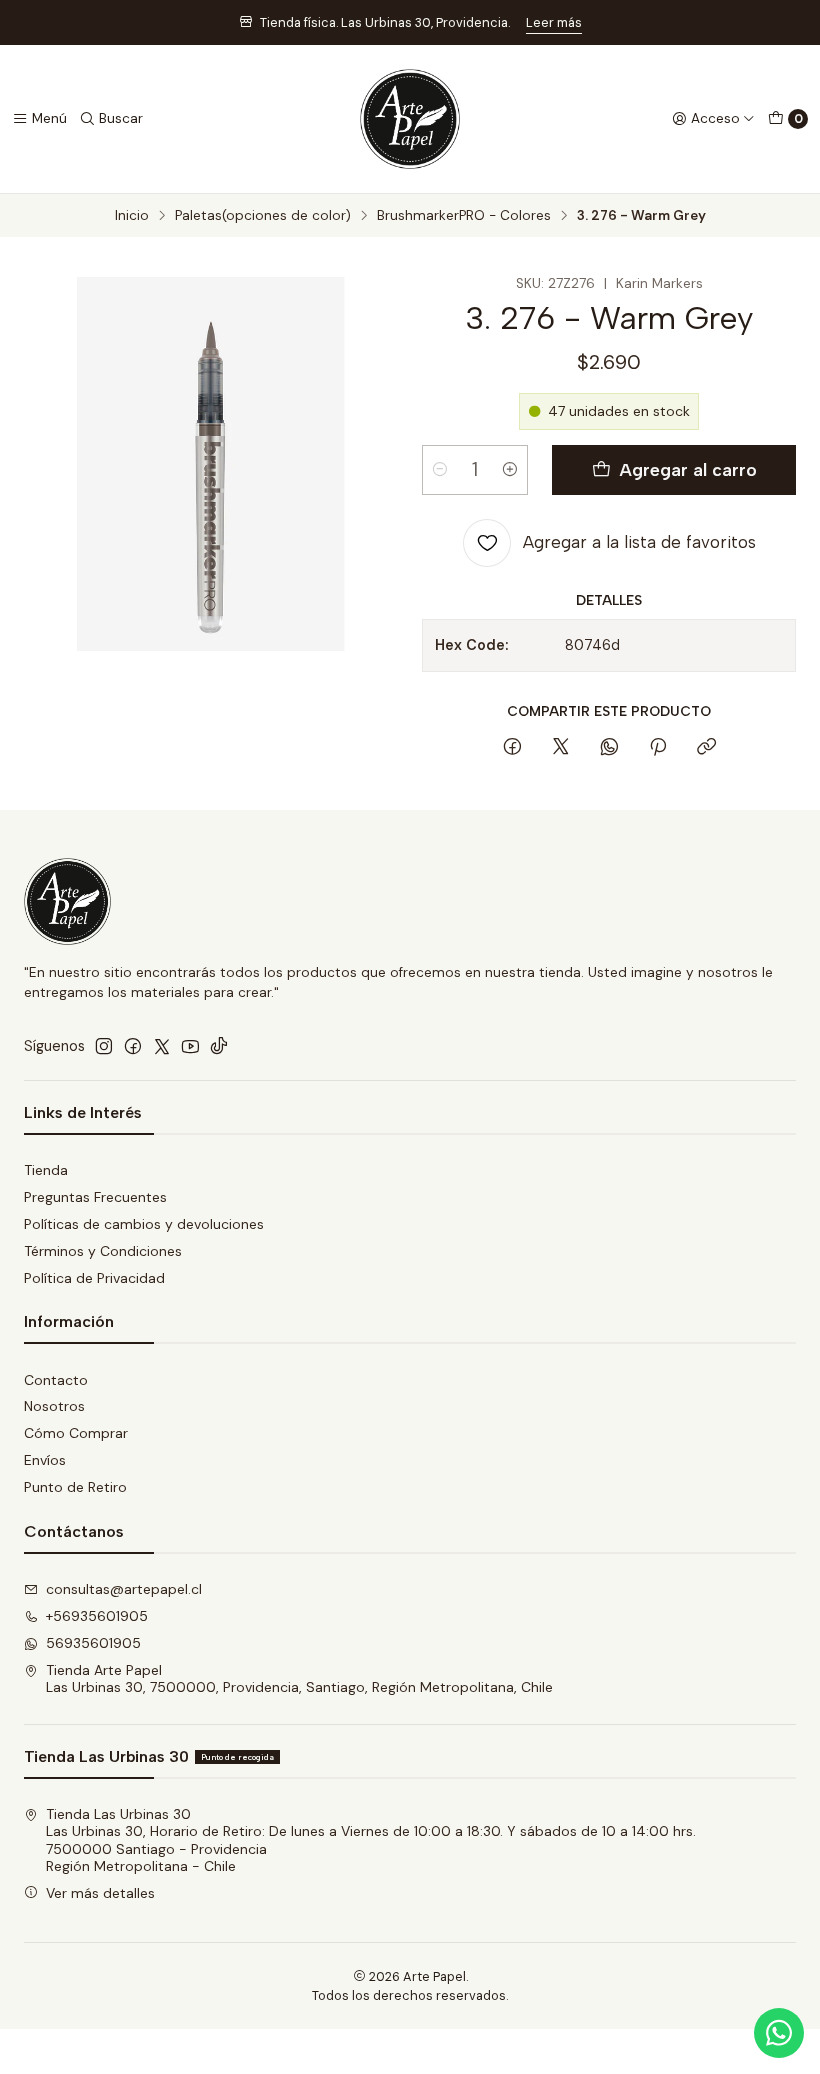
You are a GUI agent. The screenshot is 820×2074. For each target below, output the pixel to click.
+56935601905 (97, 1616)
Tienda (46, 1170)
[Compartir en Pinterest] (658, 748)
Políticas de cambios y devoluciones (144, 1224)
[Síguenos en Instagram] (104, 1046)
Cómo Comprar (76, 1433)
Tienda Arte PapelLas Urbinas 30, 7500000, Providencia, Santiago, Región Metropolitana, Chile (299, 1679)
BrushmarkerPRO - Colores (464, 216)
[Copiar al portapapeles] (706, 748)
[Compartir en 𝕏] (561, 748)
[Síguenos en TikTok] (219, 1046)
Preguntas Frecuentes (95, 1197)
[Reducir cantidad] (440, 470)
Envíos (45, 1460)
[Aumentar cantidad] (510, 470)
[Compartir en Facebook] (512, 748)
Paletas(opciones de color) (263, 216)
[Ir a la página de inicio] (410, 119)
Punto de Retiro (75, 1487)
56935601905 (93, 1643)
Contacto (56, 1380)
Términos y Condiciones (103, 1251)
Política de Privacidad (94, 1278)
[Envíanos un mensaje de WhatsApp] (779, 2033)
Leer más (554, 22)
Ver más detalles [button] (100, 1893)
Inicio (132, 216)
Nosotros (54, 1406)
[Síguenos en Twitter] (162, 1046)
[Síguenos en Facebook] (133, 1046)
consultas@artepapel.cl (124, 1589)
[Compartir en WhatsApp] (609, 748)
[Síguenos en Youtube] (190, 1046)
